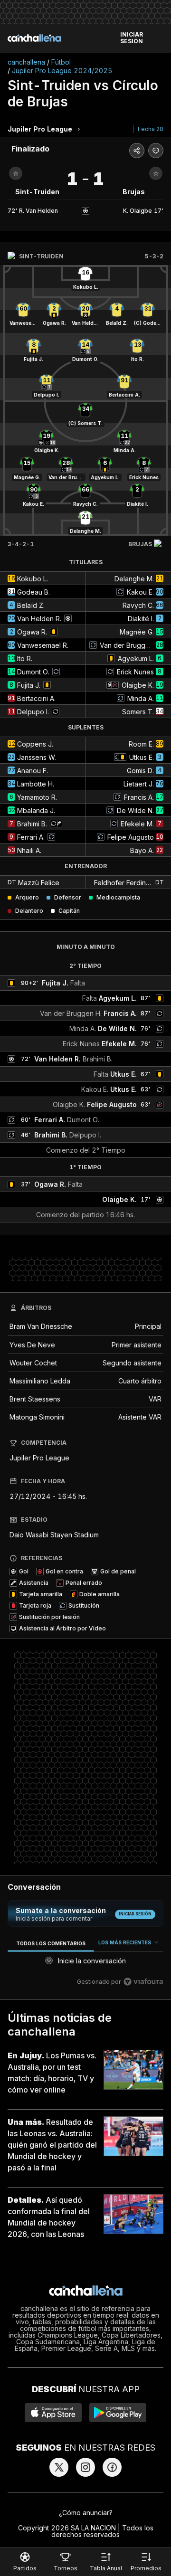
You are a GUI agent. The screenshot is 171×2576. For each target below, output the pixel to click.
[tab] (51, 1943)
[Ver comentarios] (156, 151)
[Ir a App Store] (53, 2413)
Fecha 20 (151, 129)
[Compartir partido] (137, 151)
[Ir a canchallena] (34, 38)
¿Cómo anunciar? (86, 2513)
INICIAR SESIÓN (132, 38)
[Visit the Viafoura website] (143, 1982)
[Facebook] (112, 2467)
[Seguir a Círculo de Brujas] (156, 173)
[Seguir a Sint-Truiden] (16, 173)
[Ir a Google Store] (118, 2413)
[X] (59, 2467)
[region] (85, 1964)
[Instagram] (85, 2467)
